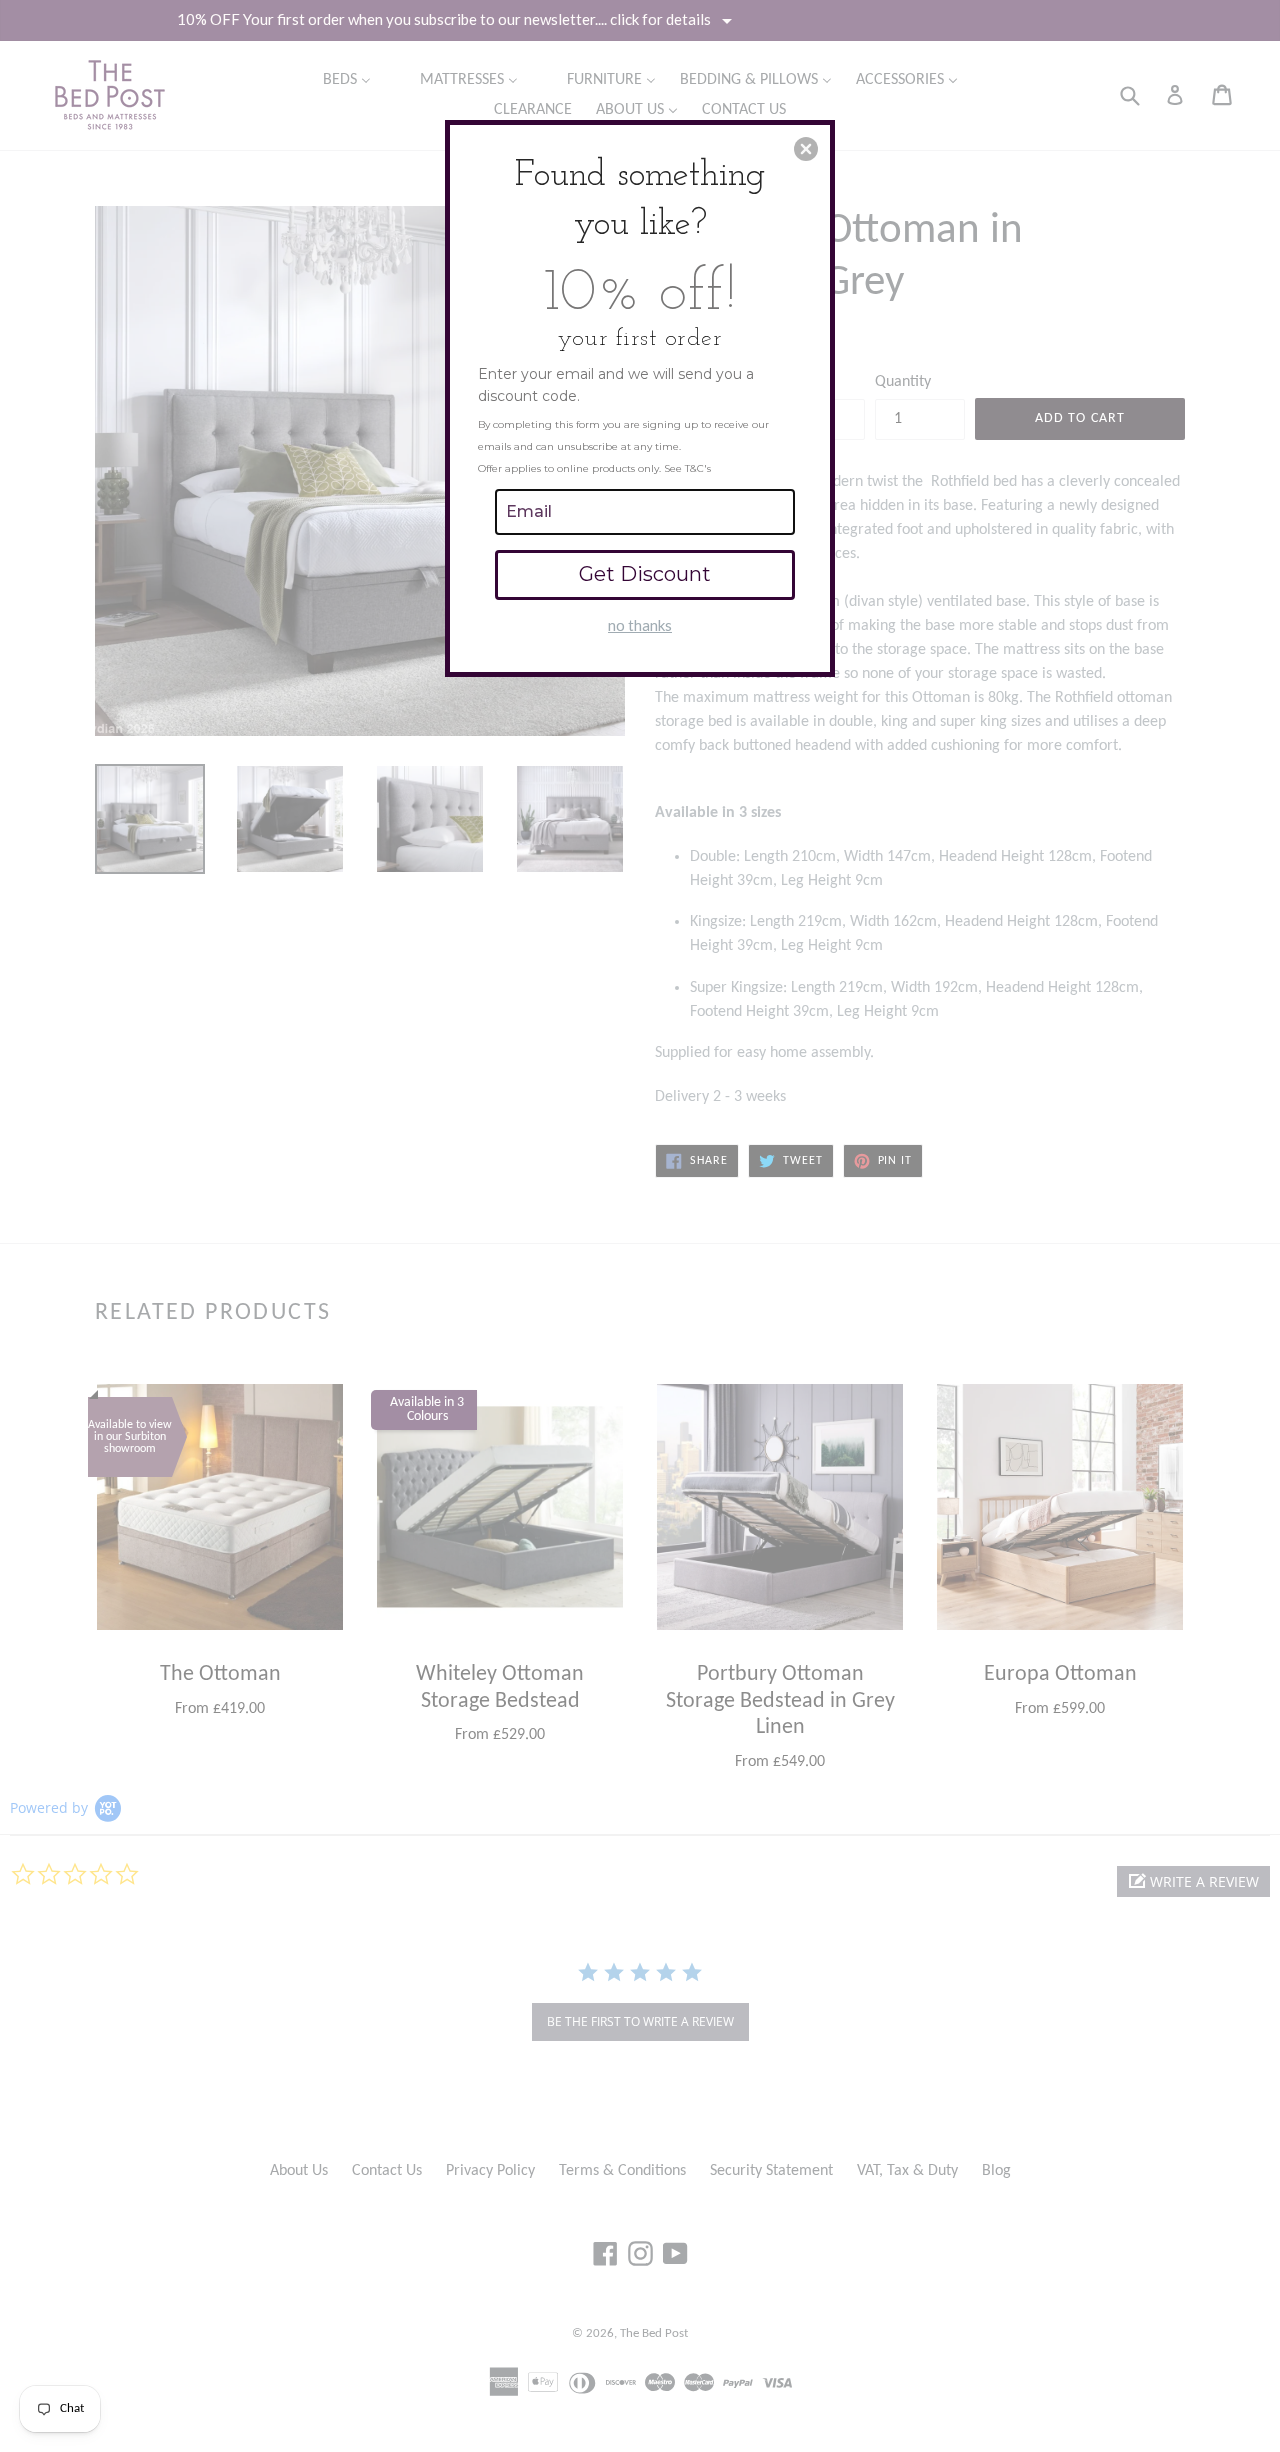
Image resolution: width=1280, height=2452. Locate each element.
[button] (806, 149)
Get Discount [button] (645, 574)
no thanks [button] (640, 625)
